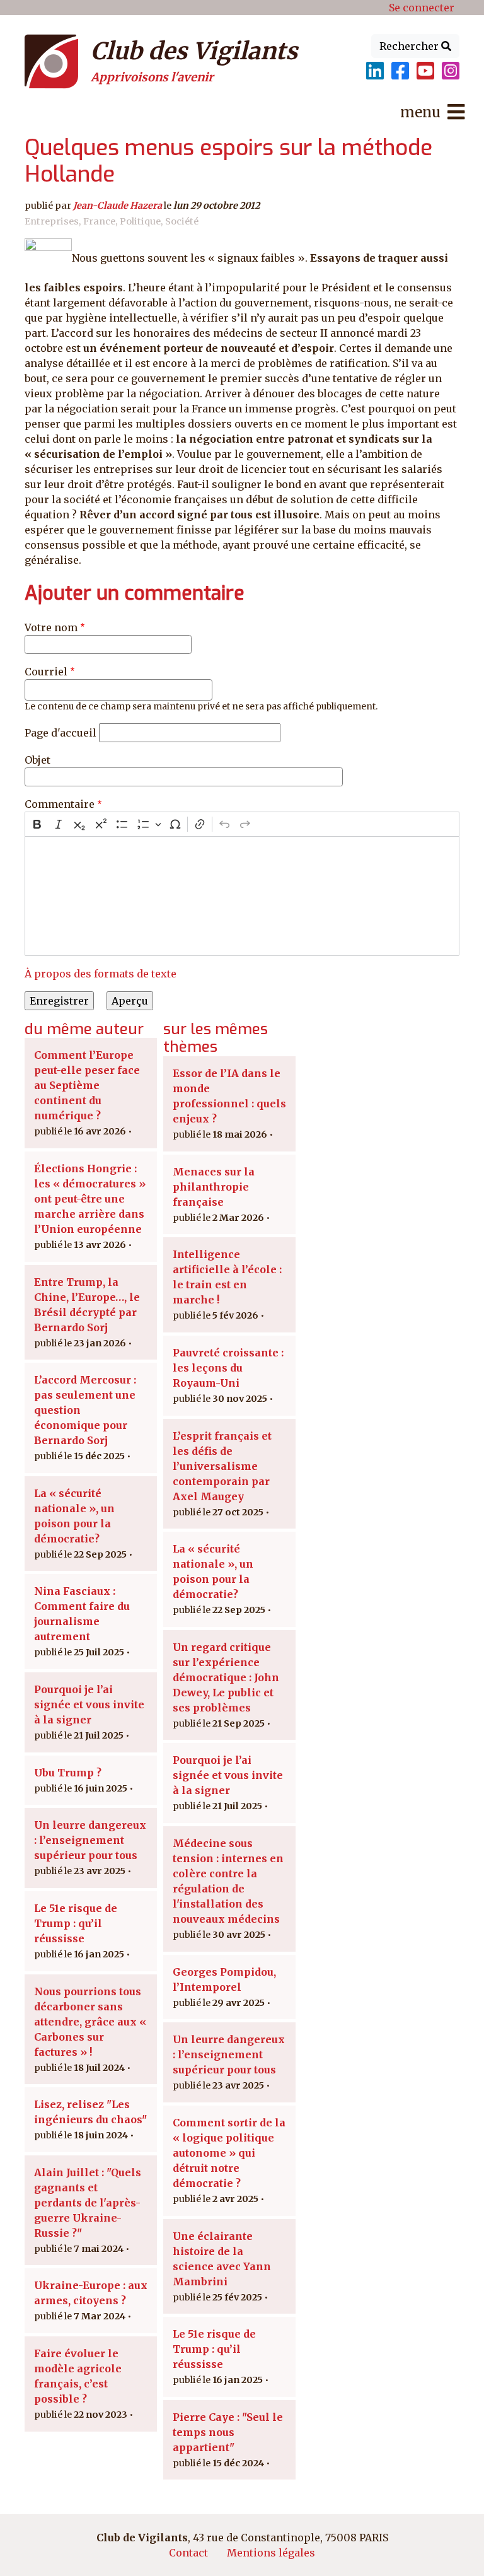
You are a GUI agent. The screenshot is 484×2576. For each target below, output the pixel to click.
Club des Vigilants (194, 51)
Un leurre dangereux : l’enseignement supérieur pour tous (90, 1840)
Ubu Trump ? (68, 1773)
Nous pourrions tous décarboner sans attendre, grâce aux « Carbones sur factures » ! (90, 2022)
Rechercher (410, 46)
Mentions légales (271, 2553)
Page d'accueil (60, 733)
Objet (37, 760)
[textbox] (242, 896)
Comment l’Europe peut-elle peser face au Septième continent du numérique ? (87, 1085)
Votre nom (51, 627)
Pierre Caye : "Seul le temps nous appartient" (228, 2432)
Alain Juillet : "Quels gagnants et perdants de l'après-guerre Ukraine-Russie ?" (88, 2203)
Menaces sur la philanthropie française (214, 1187)
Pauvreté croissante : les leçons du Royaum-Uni (228, 1368)
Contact (188, 2553)
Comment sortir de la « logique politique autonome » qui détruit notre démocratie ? (229, 2153)
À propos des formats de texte (101, 974)
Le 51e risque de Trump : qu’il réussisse (76, 1923)
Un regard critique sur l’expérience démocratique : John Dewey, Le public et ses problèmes (226, 1677)
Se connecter (422, 8)
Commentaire (60, 804)
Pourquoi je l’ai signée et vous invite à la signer (89, 1705)
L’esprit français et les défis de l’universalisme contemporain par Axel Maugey (222, 1466)
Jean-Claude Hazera (118, 206)
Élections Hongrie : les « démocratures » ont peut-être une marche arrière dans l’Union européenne (90, 1199)
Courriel (46, 672)
